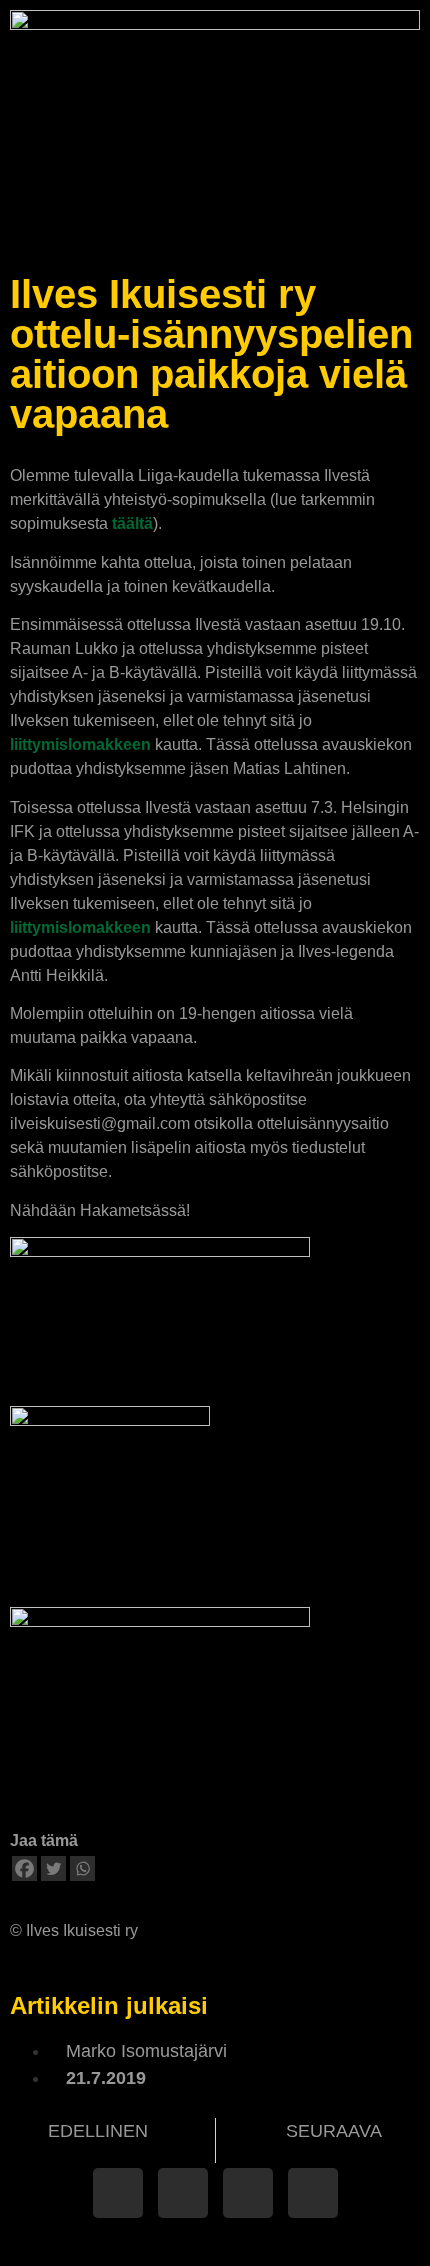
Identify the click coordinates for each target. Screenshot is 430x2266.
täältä (132, 523)
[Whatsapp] (82, 1868)
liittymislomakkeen (80, 744)
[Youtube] (313, 2193)
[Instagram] (248, 2193)
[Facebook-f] (118, 2193)
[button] (407, 219)
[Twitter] (53, 1868)
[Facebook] (24, 1868)
